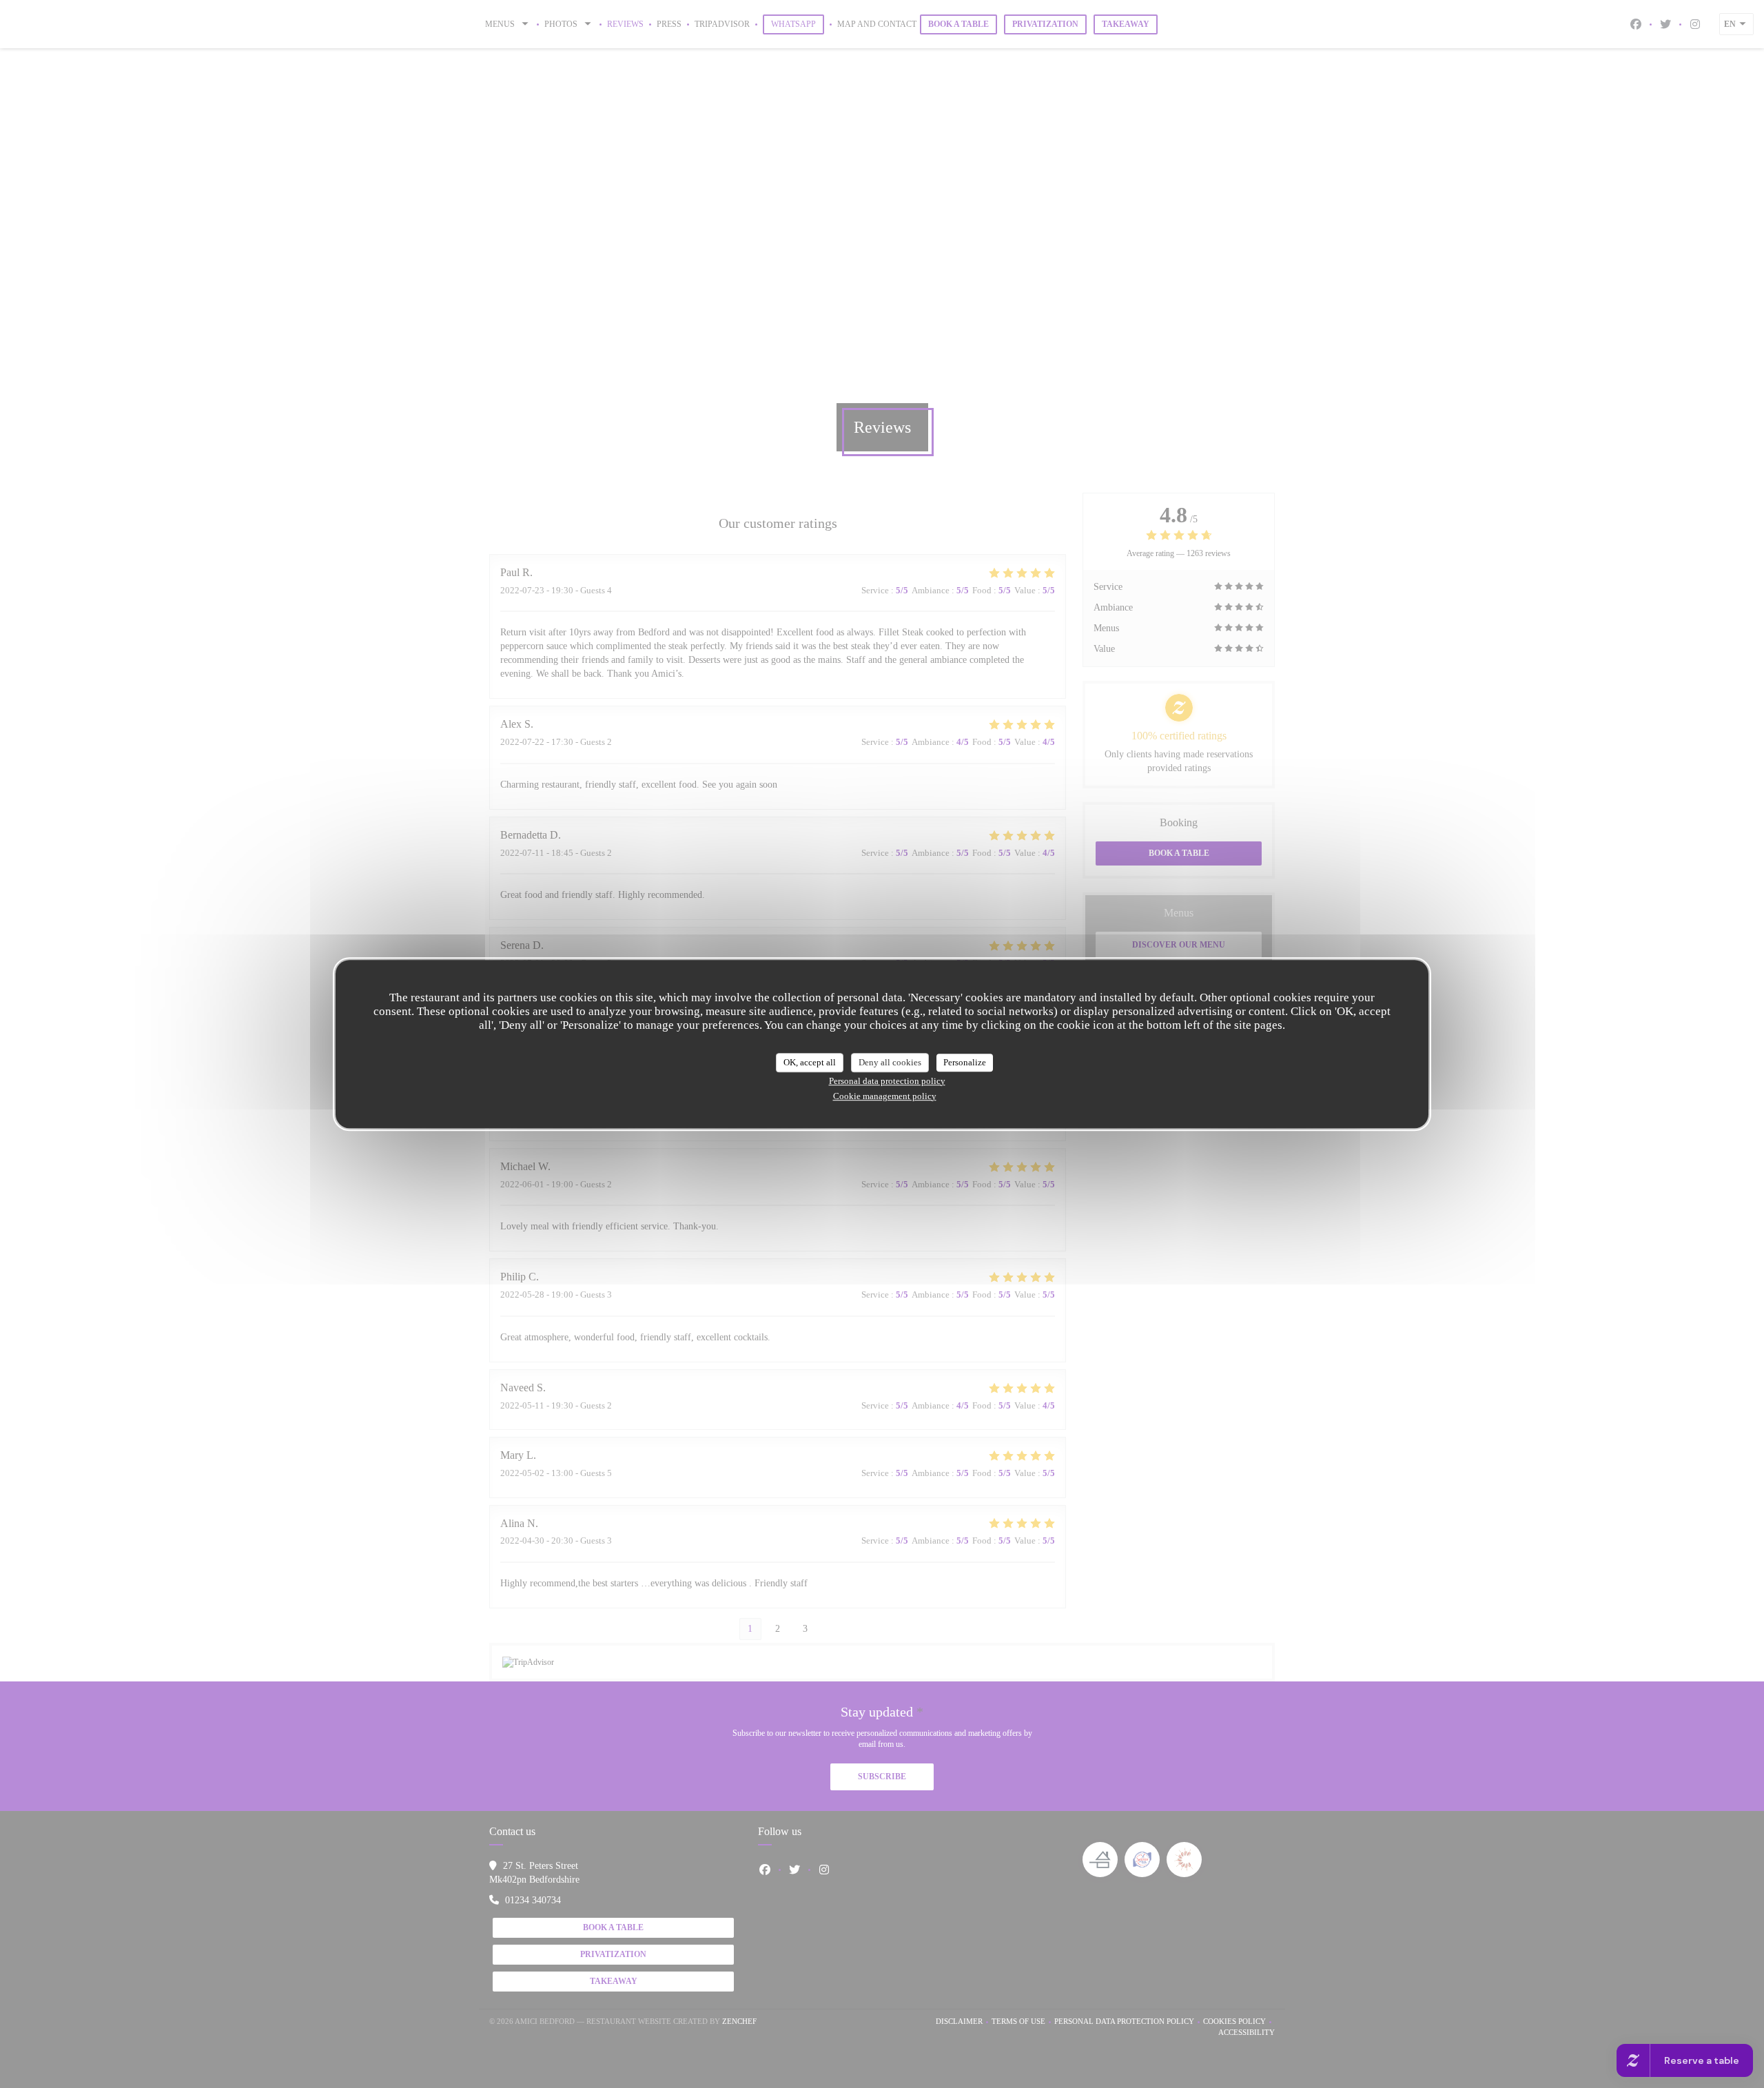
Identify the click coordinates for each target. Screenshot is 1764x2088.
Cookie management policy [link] (885, 1096)
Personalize (965, 1062)
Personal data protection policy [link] (887, 1081)
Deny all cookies (890, 1062)
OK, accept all (810, 1062)
